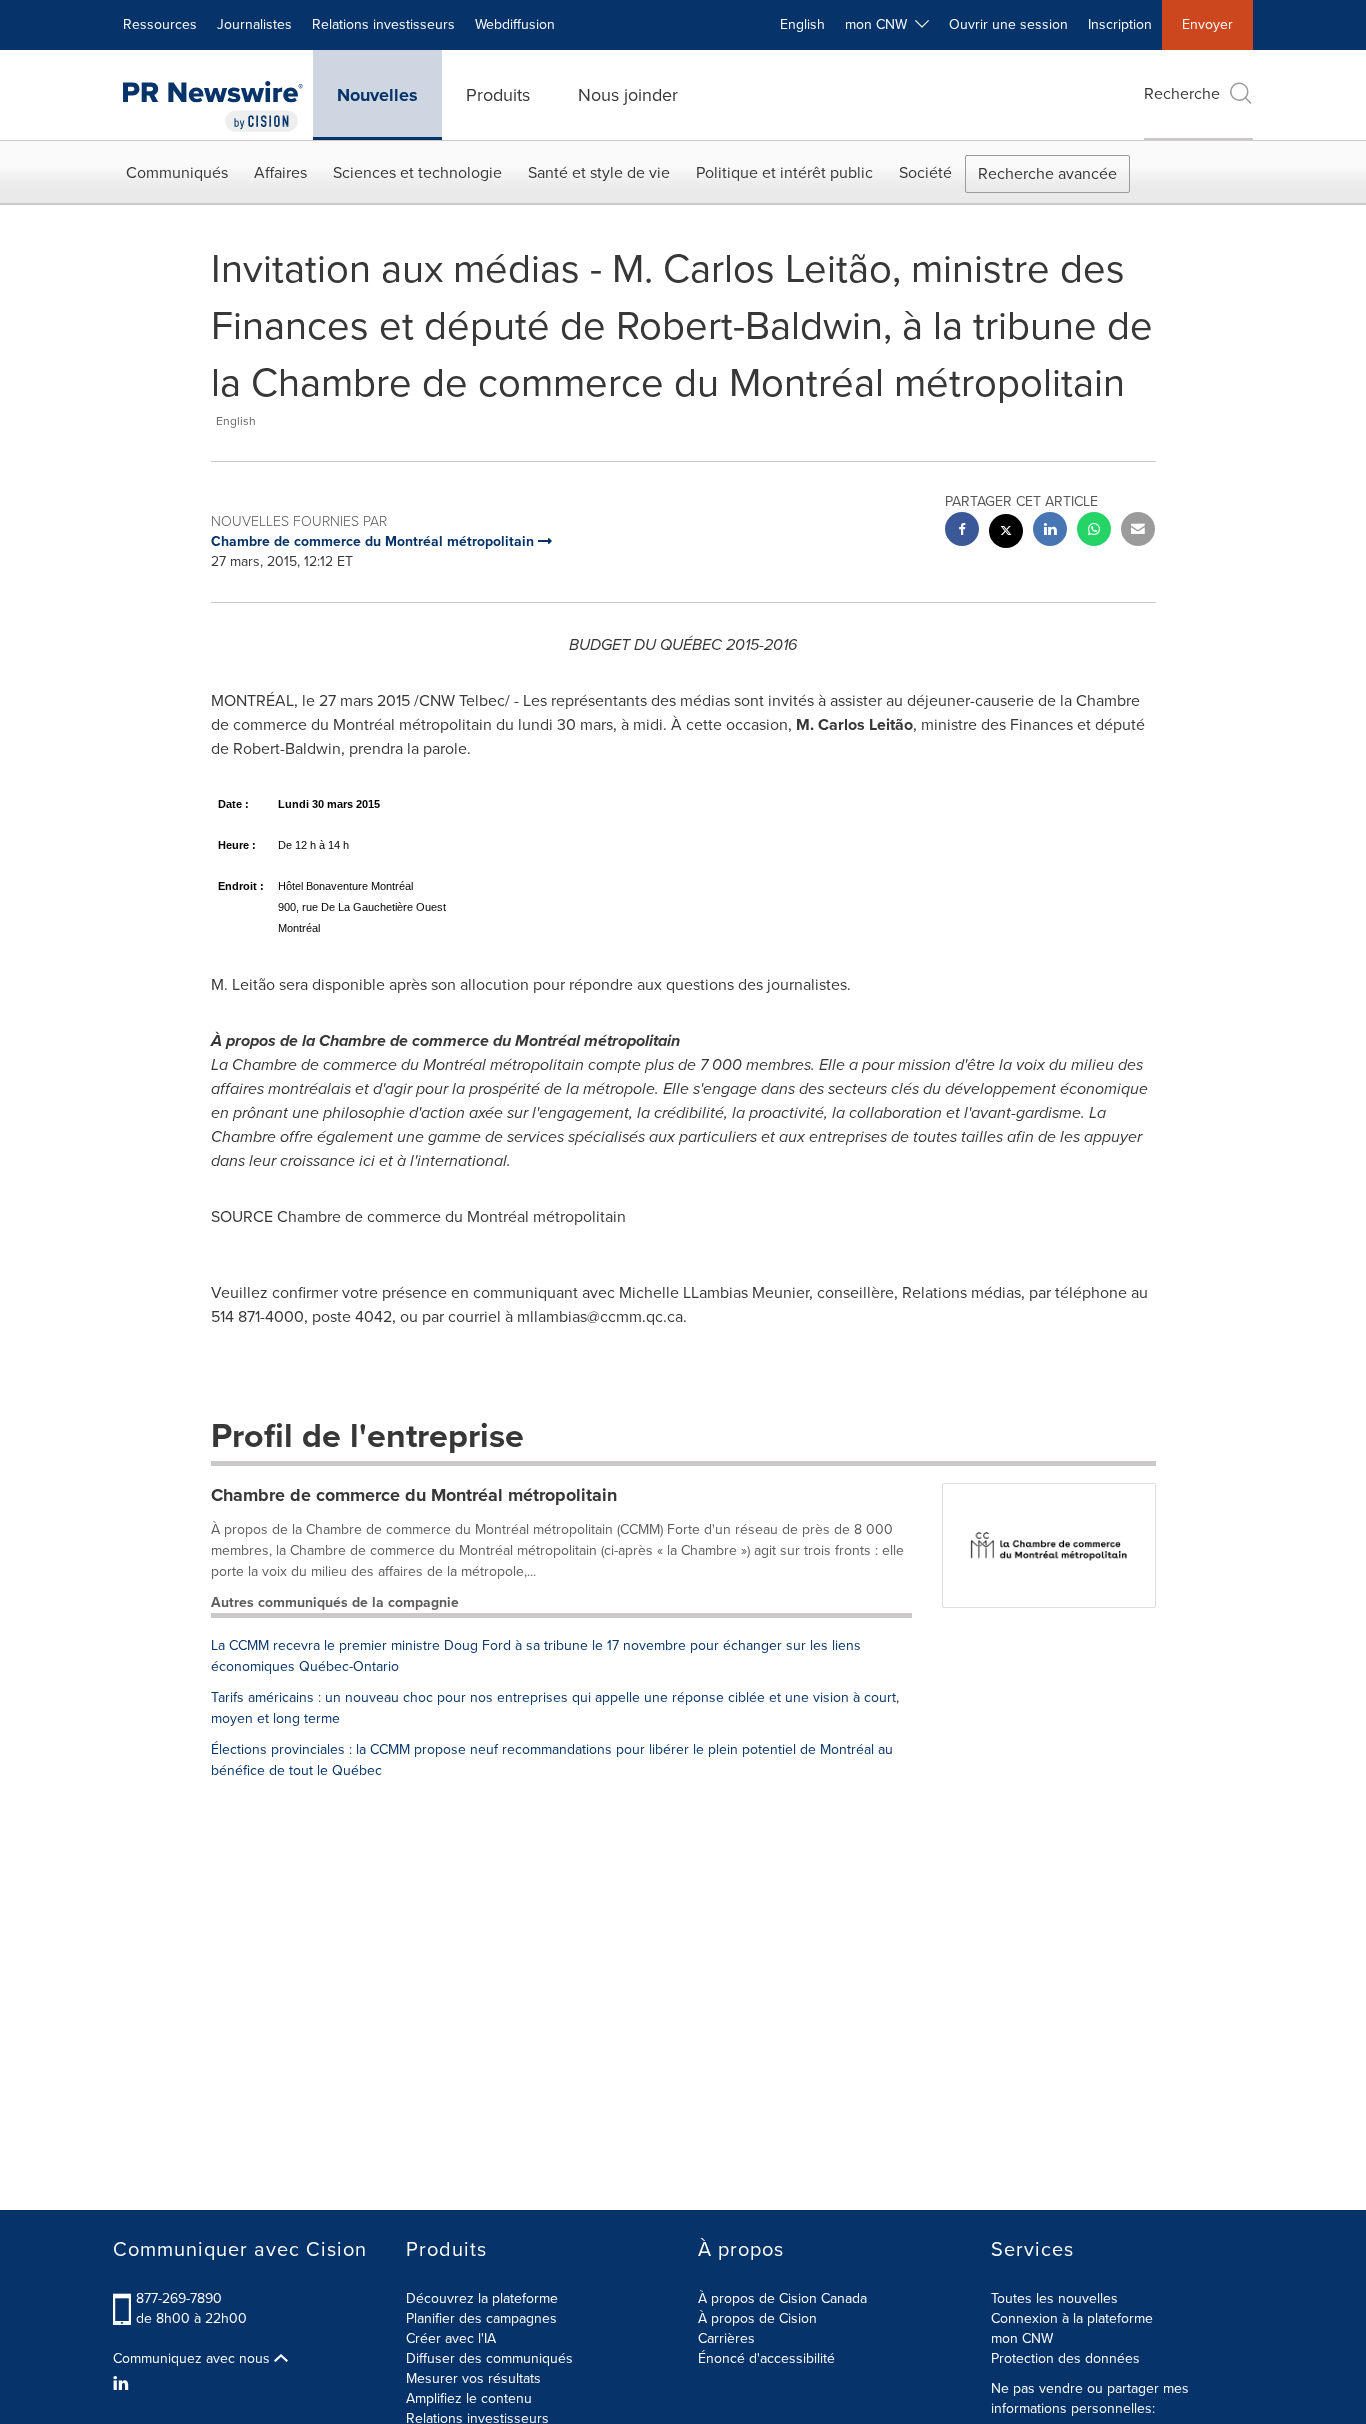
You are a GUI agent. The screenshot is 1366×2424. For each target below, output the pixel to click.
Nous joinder (628, 95)
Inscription (1120, 24)
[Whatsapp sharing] (1094, 531)
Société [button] (925, 172)
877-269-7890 (179, 2298)
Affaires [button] (280, 172)
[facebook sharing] (962, 531)
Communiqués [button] (177, 172)
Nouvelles (377, 95)
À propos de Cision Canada (782, 2298)
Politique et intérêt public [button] (784, 172)
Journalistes (254, 24)
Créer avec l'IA (451, 2338)
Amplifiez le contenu (469, 2398)
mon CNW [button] (880, 24)
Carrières (726, 2338)
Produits (498, 95)
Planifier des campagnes (481, 2318)
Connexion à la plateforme (1072, 2318)
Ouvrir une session (1008, 24)
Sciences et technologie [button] (417, 172)
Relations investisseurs (383, 24)
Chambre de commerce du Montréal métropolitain (414, 1495)
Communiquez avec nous (193, 2359)
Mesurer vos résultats (473, 2378)
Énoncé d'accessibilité (766, 2358)
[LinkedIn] (123, 2384)
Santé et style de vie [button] (599, 172)
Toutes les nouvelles (1054, 2298)
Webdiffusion (515, 24)
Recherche (1182, 93)
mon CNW (1022, 2338)
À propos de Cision (757, 2318)
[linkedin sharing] (1050, 531)
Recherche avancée (1047, 173)
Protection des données (1065, 2358)
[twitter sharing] (1006, 533)
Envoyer (1207, 24)
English (802, 24)
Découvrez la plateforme (482, 2298)
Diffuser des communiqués (489, 2358)
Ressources (160, 24)
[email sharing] (1138, 531)
